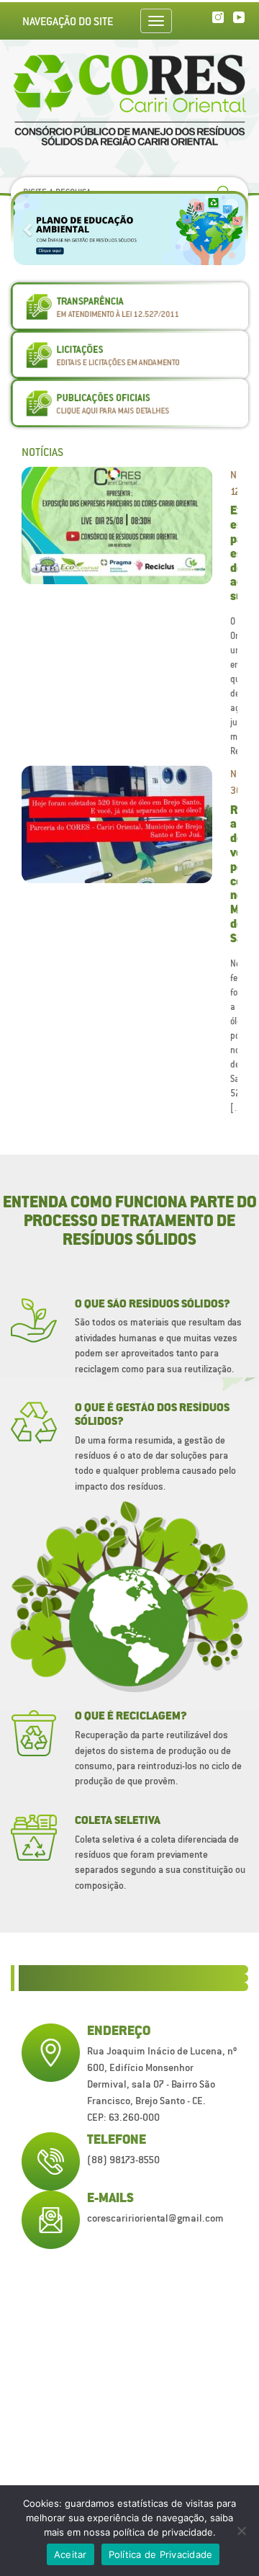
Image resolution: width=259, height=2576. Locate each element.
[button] (29, 229)
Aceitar (71, 2554)
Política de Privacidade (161, 2554)
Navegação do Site (68, 21)
